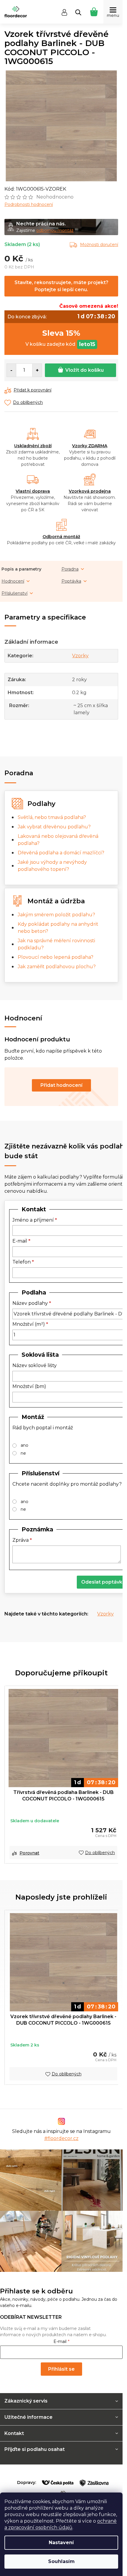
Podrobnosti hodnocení (29, 204)
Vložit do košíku (84, 370)
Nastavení (61, 2543)
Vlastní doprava (33, 491)
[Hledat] (78, 12)
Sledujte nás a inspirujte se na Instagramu (61, 2135)
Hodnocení (13, 581)
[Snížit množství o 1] (12, 370)
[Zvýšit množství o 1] (37, 370)
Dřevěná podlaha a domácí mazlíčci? (61, 853)
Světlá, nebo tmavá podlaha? (52, 817)
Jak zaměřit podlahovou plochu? (57, 967)
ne (23, 1453)
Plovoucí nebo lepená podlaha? (56, 957)
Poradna (70, 569)
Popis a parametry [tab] (21, 569)
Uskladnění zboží (33, 446)
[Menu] (113, 12)
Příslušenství (14, 593)
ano (25, 1445)
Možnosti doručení (99, 245)
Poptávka (71, 581)
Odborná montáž (61, 537)
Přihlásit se (61, 2369)
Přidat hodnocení (61, 1085)
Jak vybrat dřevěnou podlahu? (54, 827)
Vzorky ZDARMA (90, 446)
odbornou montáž (55, 230)
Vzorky (80, 656)
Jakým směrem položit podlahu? (56, 915)
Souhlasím (61, 2561)
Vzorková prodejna (90, 491)
